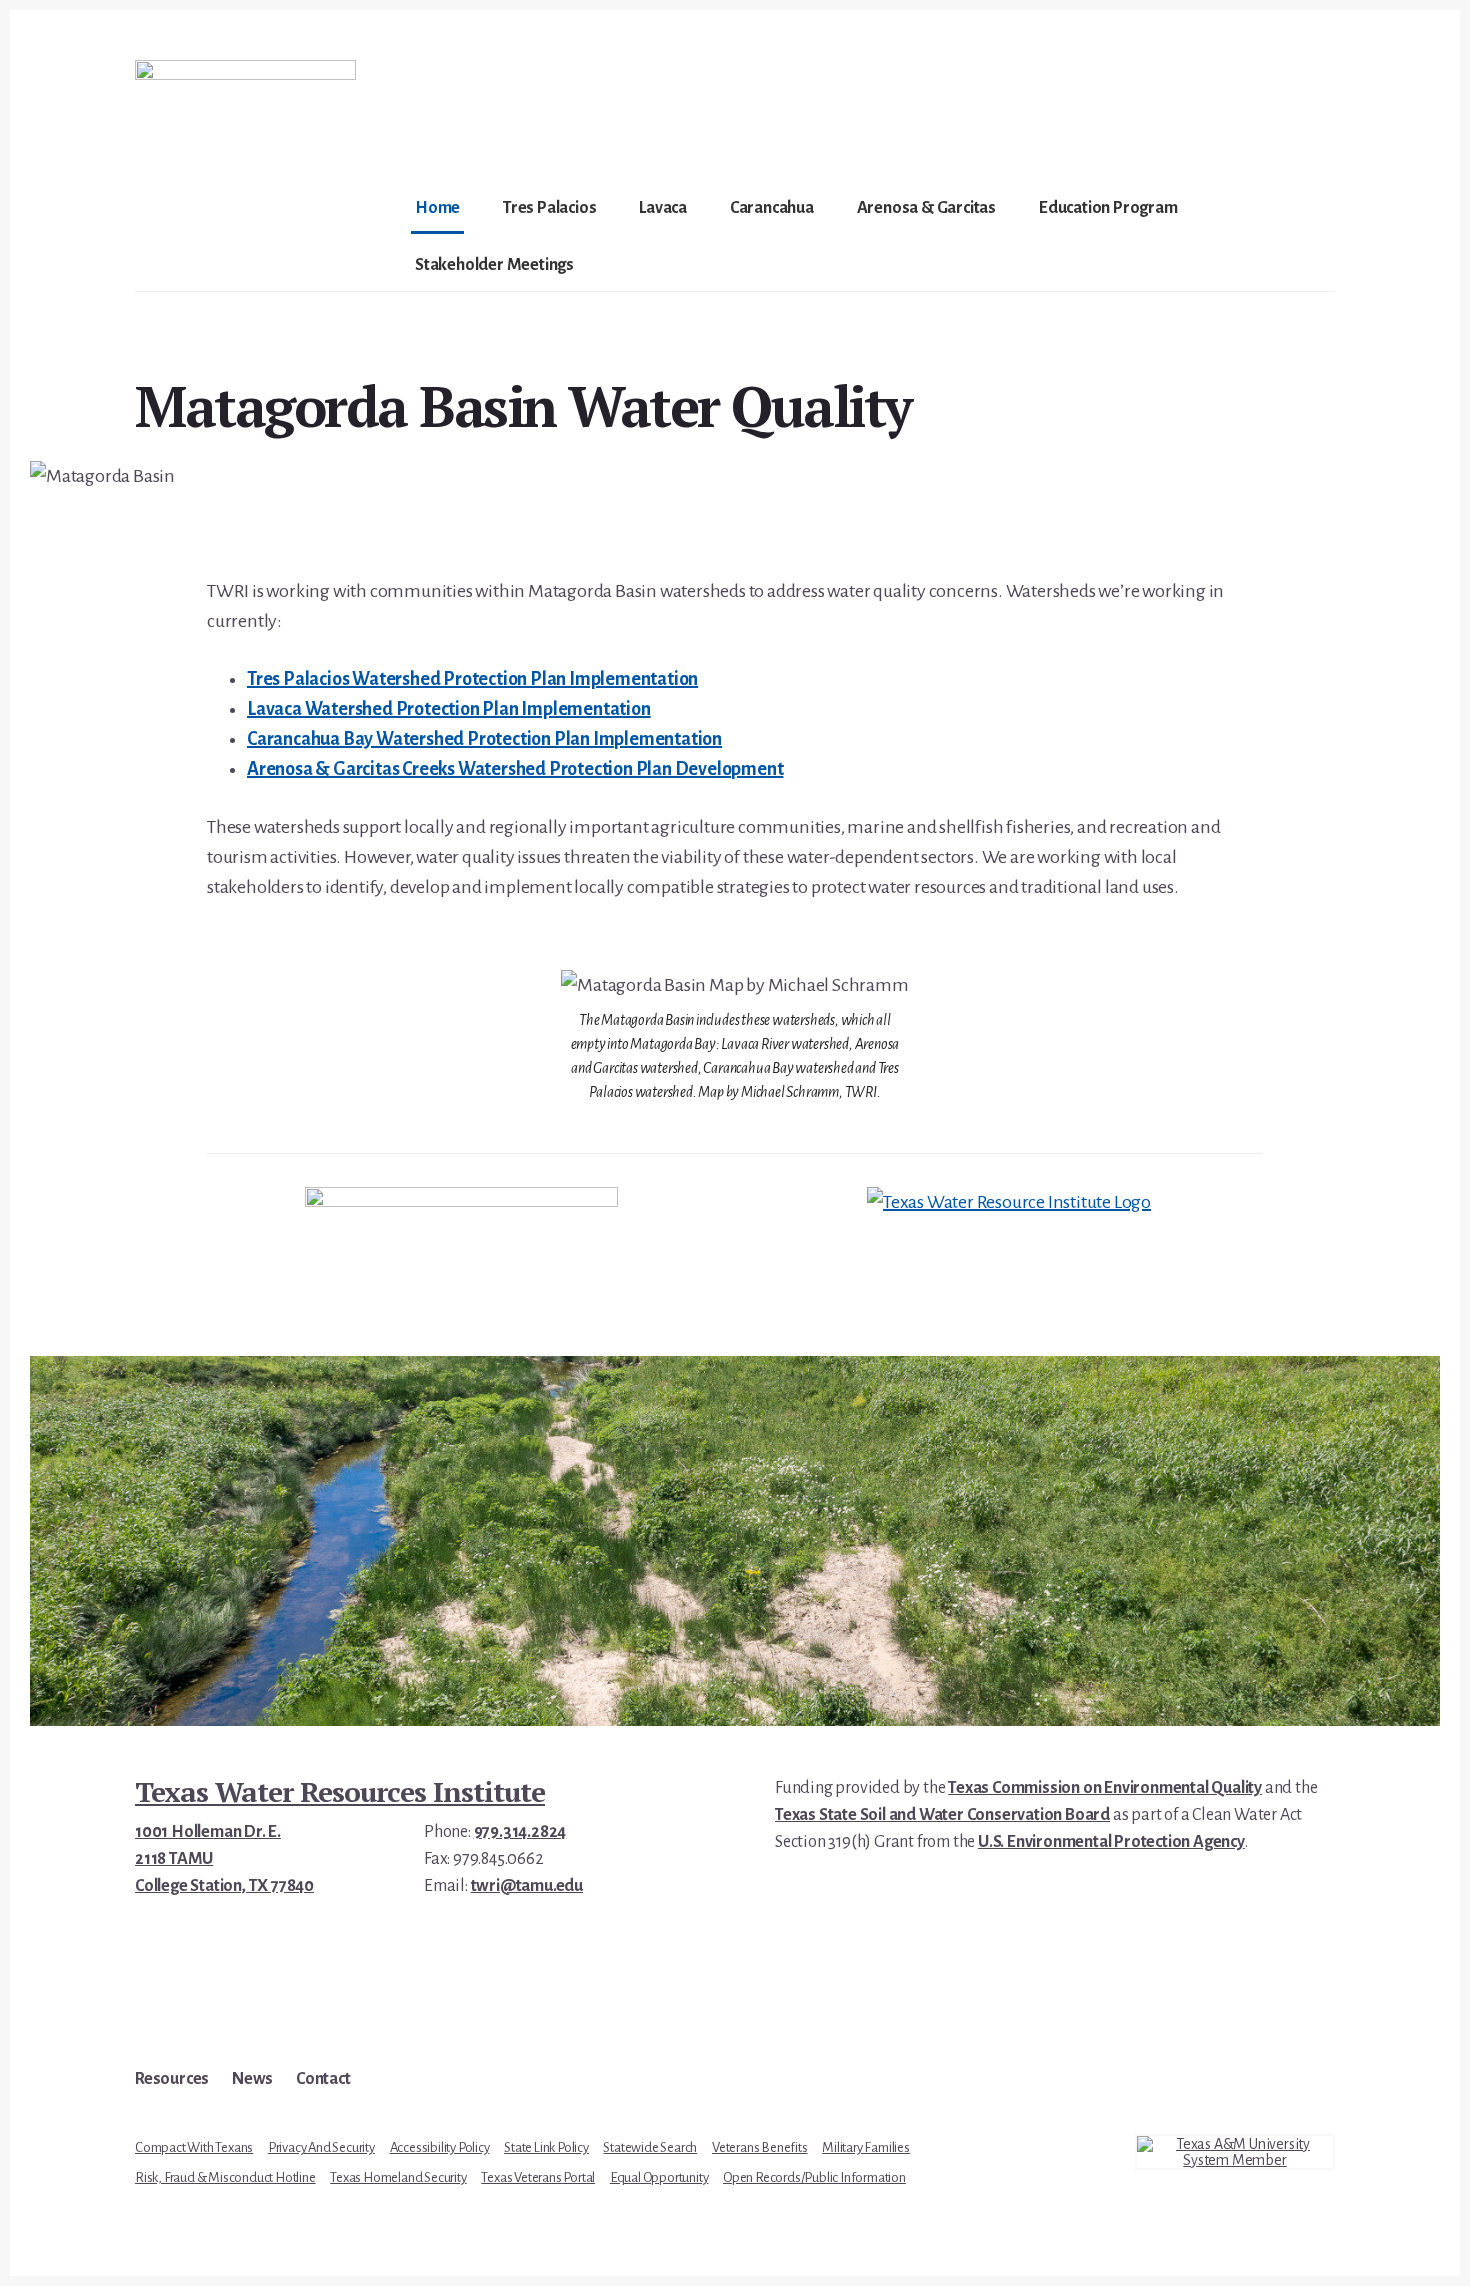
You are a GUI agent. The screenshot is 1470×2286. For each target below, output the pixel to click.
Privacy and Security (321, 2147)
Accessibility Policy (440, 2147)
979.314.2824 (520, 1832)
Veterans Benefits (760, 2147)
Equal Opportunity (659, 2177)
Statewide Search (650, 2147)
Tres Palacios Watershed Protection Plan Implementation (472, 679)
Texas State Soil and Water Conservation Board (942, 1815)
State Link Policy (546, 2147)
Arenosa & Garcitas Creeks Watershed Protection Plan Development (515, 769)
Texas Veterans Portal (538, 2177)
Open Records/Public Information (814, 2177)
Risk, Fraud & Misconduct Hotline (225, 2177)
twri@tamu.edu (527, 1886)
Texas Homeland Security (398, 2177)
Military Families (866, 2147)
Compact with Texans (194, 2147)
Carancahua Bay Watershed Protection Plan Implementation (484, 739)
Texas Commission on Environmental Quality (1105, 1788)
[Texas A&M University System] (1235, 2152)
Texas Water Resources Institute (340, 1791)
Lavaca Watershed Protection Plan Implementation (449, 709)
